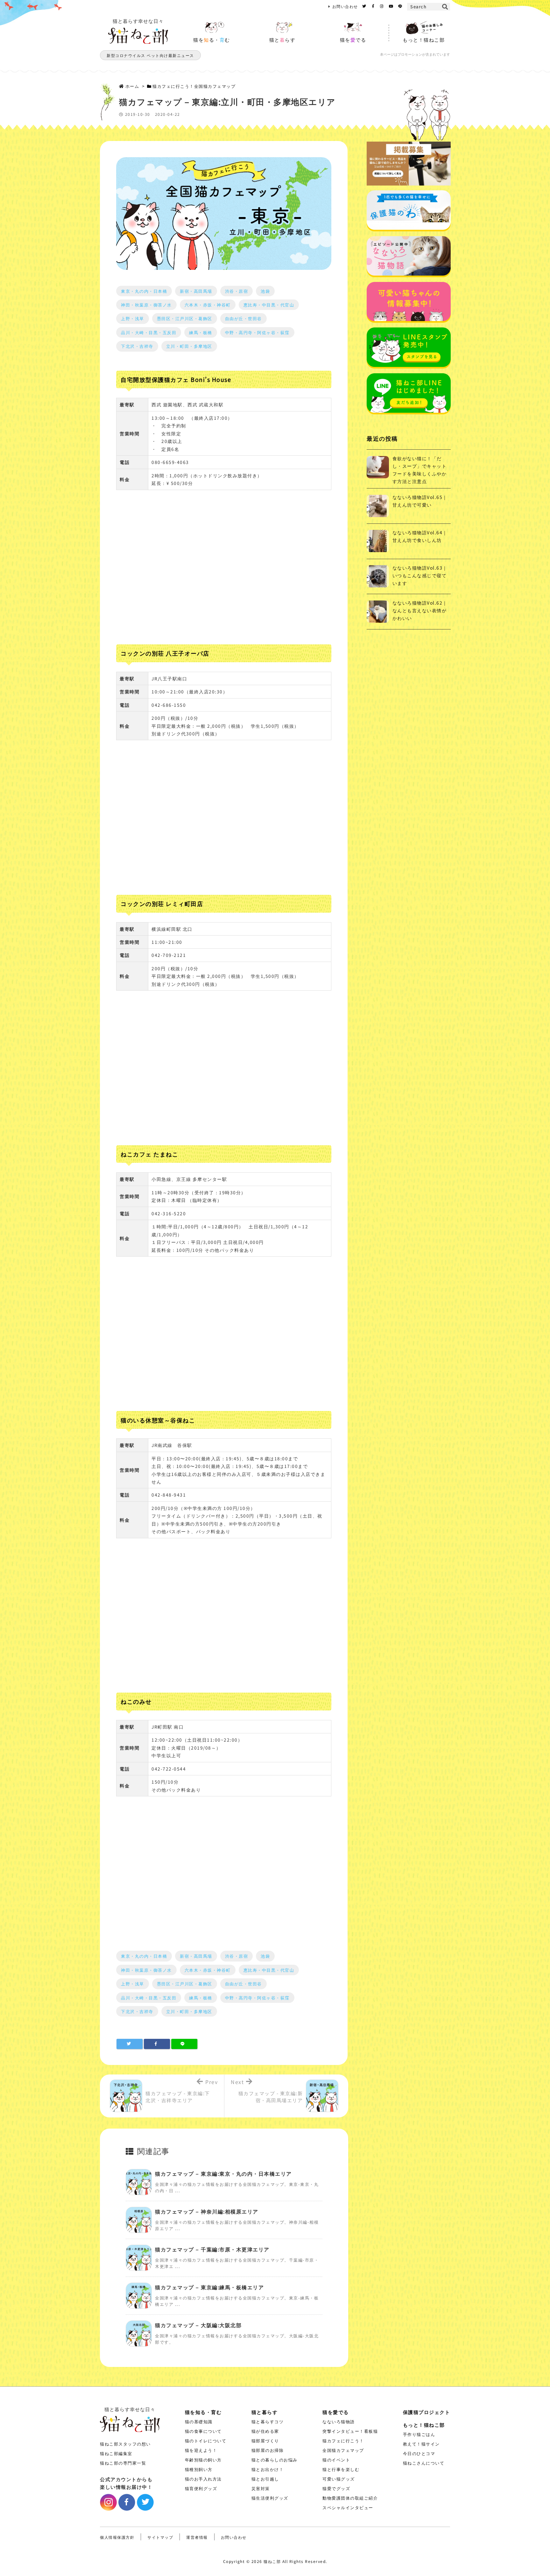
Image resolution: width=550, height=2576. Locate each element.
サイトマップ (160, 2537)
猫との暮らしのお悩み (275, 2460)
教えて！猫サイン (421, 2444)
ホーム (132, 86)
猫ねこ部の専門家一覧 (123, 2463)
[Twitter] (364, 6)
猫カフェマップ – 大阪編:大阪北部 (198, 2325)
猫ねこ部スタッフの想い (125, 2444)
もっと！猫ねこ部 (424, 2425)
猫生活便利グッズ (270, 2498)
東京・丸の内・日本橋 (144, 291)
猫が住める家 (265, 2431)
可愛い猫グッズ (339, 2479)
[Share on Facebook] (157, 2044)
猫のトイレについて (206, 2441)
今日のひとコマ (419, 2453)
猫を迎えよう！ (201, 2450)
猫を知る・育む (203, 2412)
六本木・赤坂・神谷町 (208, 305)
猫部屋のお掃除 (268, 2450)
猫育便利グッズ (201, 2488)
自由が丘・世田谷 (243, 318)
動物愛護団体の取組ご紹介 (350, 2498)
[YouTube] (391, 6)
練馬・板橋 (201, 332)
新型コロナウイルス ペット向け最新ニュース (150, 55)
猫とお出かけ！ (268, 2469)
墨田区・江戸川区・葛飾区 (185, 318)
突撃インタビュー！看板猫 (350, 2431)
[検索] (445, 7)
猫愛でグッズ (336, 2488)
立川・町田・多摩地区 (189, 346)
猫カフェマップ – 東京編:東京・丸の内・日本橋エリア (223, 2173)
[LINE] (400, 6)
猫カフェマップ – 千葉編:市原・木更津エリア (212, 2249)
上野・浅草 (133, 318)
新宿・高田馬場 (196, 291)
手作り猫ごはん (419, 2434)
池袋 (265, 291)
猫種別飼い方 (199, 2469)
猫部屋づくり (265, 2441)
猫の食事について (203, 2431)
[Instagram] (382, 6)
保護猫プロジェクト (427, 2412)
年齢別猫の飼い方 (203, 2460)
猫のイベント (336, 2460)
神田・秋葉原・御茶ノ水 (146, 305)
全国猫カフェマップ (343, 2450)
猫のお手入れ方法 (203, 2479)
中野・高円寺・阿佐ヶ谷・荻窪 (257, 332)
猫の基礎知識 (199, 2422)
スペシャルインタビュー (348, 2507)
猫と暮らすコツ (268, 2422)
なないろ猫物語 (339, 2422)
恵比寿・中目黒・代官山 (269, 305)
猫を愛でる (336, 2412)
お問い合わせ (345, 6)
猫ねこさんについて (424, 2463)
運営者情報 (197, 2537)
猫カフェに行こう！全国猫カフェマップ (194, 86)
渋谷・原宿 (237, 291)
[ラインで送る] (184, 2044)
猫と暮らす (265, 2412)
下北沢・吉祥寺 (137, 346)
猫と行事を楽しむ (341, 2469)
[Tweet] (130, 2044)
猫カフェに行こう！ (343, 2441)
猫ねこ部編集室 (116, 2453)
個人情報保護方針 (117, 2537)
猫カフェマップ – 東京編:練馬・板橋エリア (209, 2287)
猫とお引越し (265, 2479)
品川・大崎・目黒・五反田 (149, 332)
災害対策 (261, 2488)
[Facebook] (373, 6)
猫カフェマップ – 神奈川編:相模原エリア (207, 2211)
